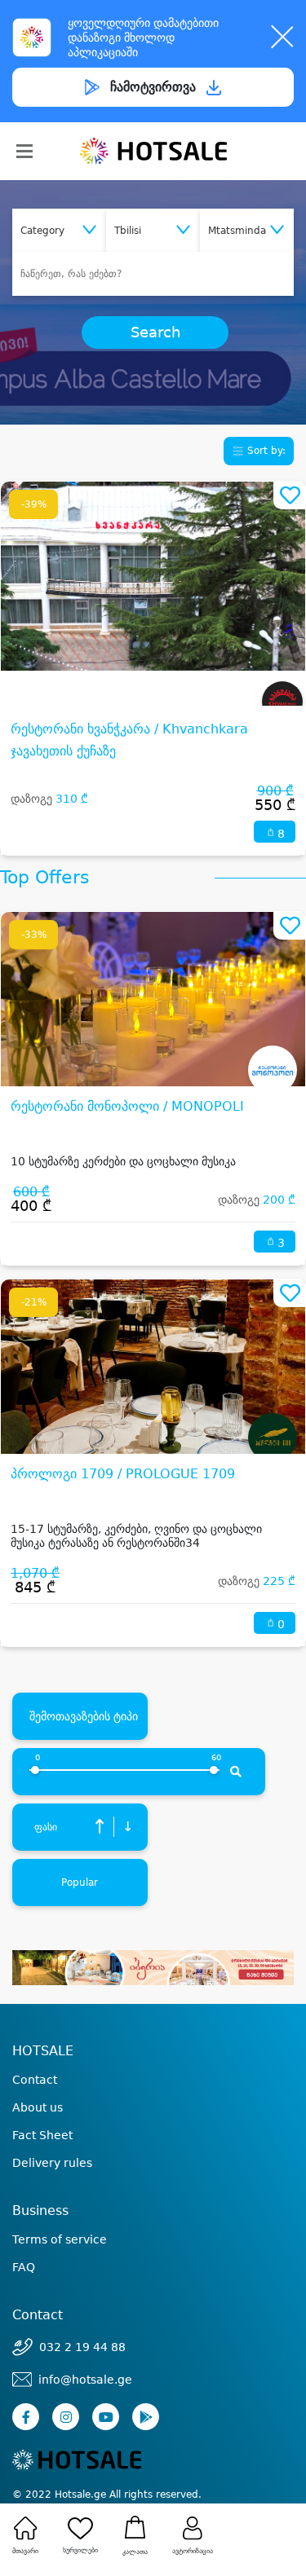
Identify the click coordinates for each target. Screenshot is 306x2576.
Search (155, 332)
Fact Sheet (42, 2135)
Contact (35, 2080)
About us (38, 2107)
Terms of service (60, 2239)
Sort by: (265, 451)
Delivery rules (52, 2163)
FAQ (24, 2267)
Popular (80, 1882)
